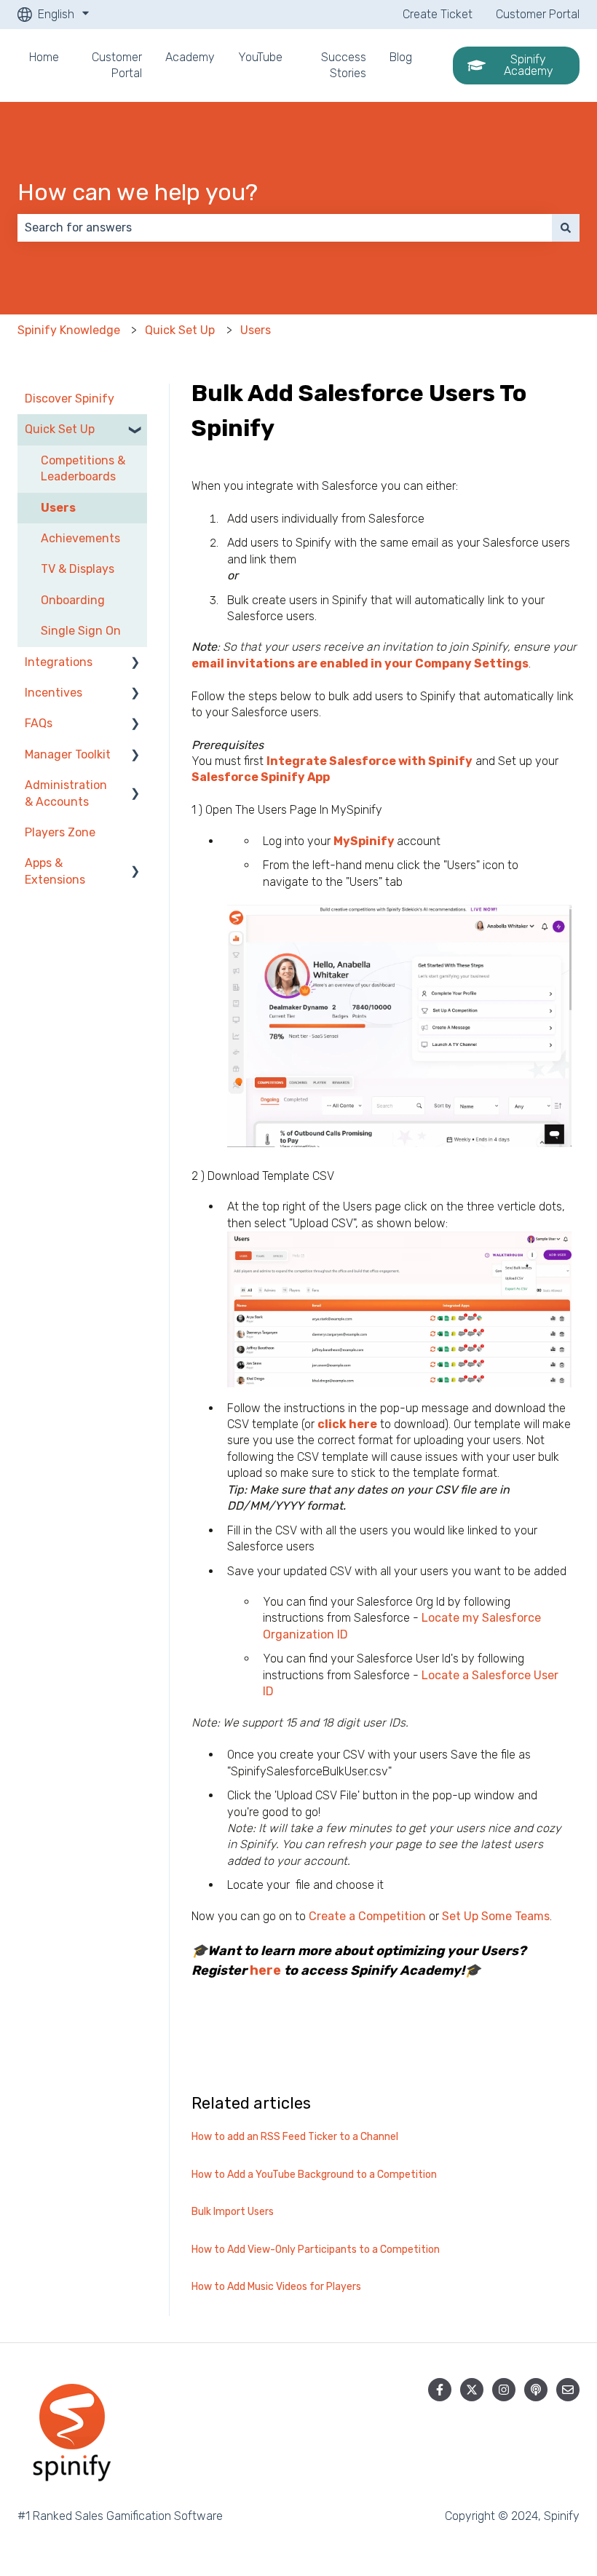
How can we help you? (138, 192)
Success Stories (344, 65)
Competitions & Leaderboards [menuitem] (83, 468)
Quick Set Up (180, 330)
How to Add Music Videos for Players (276, 2287)
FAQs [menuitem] (39, 723)
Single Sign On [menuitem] (81, 631)
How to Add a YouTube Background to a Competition (314, 2175)
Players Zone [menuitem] (60, 832)
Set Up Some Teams (496, 1916)
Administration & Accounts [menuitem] (66, 793)
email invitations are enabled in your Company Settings (360, 663)
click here (347, 1424)
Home (44, 57)
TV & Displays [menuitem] (78, 569)
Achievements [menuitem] (80, 538)
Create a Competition (367, 1916)
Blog (401, 57)
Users (256, 330)
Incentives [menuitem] (54, 693)
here (265, 1970)
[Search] (566, 228)
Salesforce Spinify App (261, 777)
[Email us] (568, 2390)
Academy (190, 57)
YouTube (260, 57)
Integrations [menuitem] (59, 662)
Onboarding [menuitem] (73, 600)
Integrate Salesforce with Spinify (369, 761)
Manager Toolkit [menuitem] (68, 754)
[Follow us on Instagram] (504, 2390)
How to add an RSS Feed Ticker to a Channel (295, 2137)
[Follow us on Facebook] (440, 2390)
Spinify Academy (529, 65)
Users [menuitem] (58, 508)
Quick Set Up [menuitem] (60, 429)
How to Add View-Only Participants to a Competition (316, 2250)
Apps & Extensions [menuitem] (55, 871)
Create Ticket (438, 14)
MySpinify (365, 841)
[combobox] (285, 228)
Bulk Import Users (233, 2212)
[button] (135, 431)
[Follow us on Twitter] (472, 2390)
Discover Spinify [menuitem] (70, 399)
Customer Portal (538, 14)
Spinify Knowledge (69, 330)
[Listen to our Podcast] (536, 2390)
